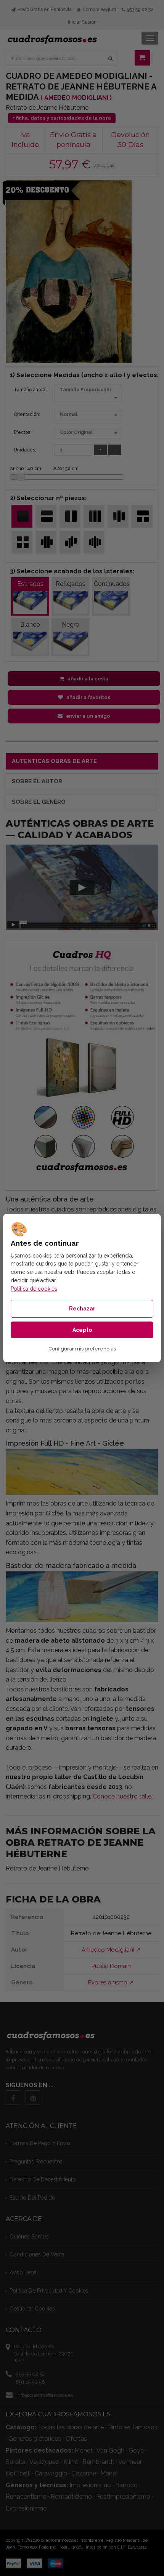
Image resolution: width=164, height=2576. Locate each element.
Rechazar (82, 1309)
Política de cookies (34, 1289)
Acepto (82, 1330)
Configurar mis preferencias (82, 1349)
